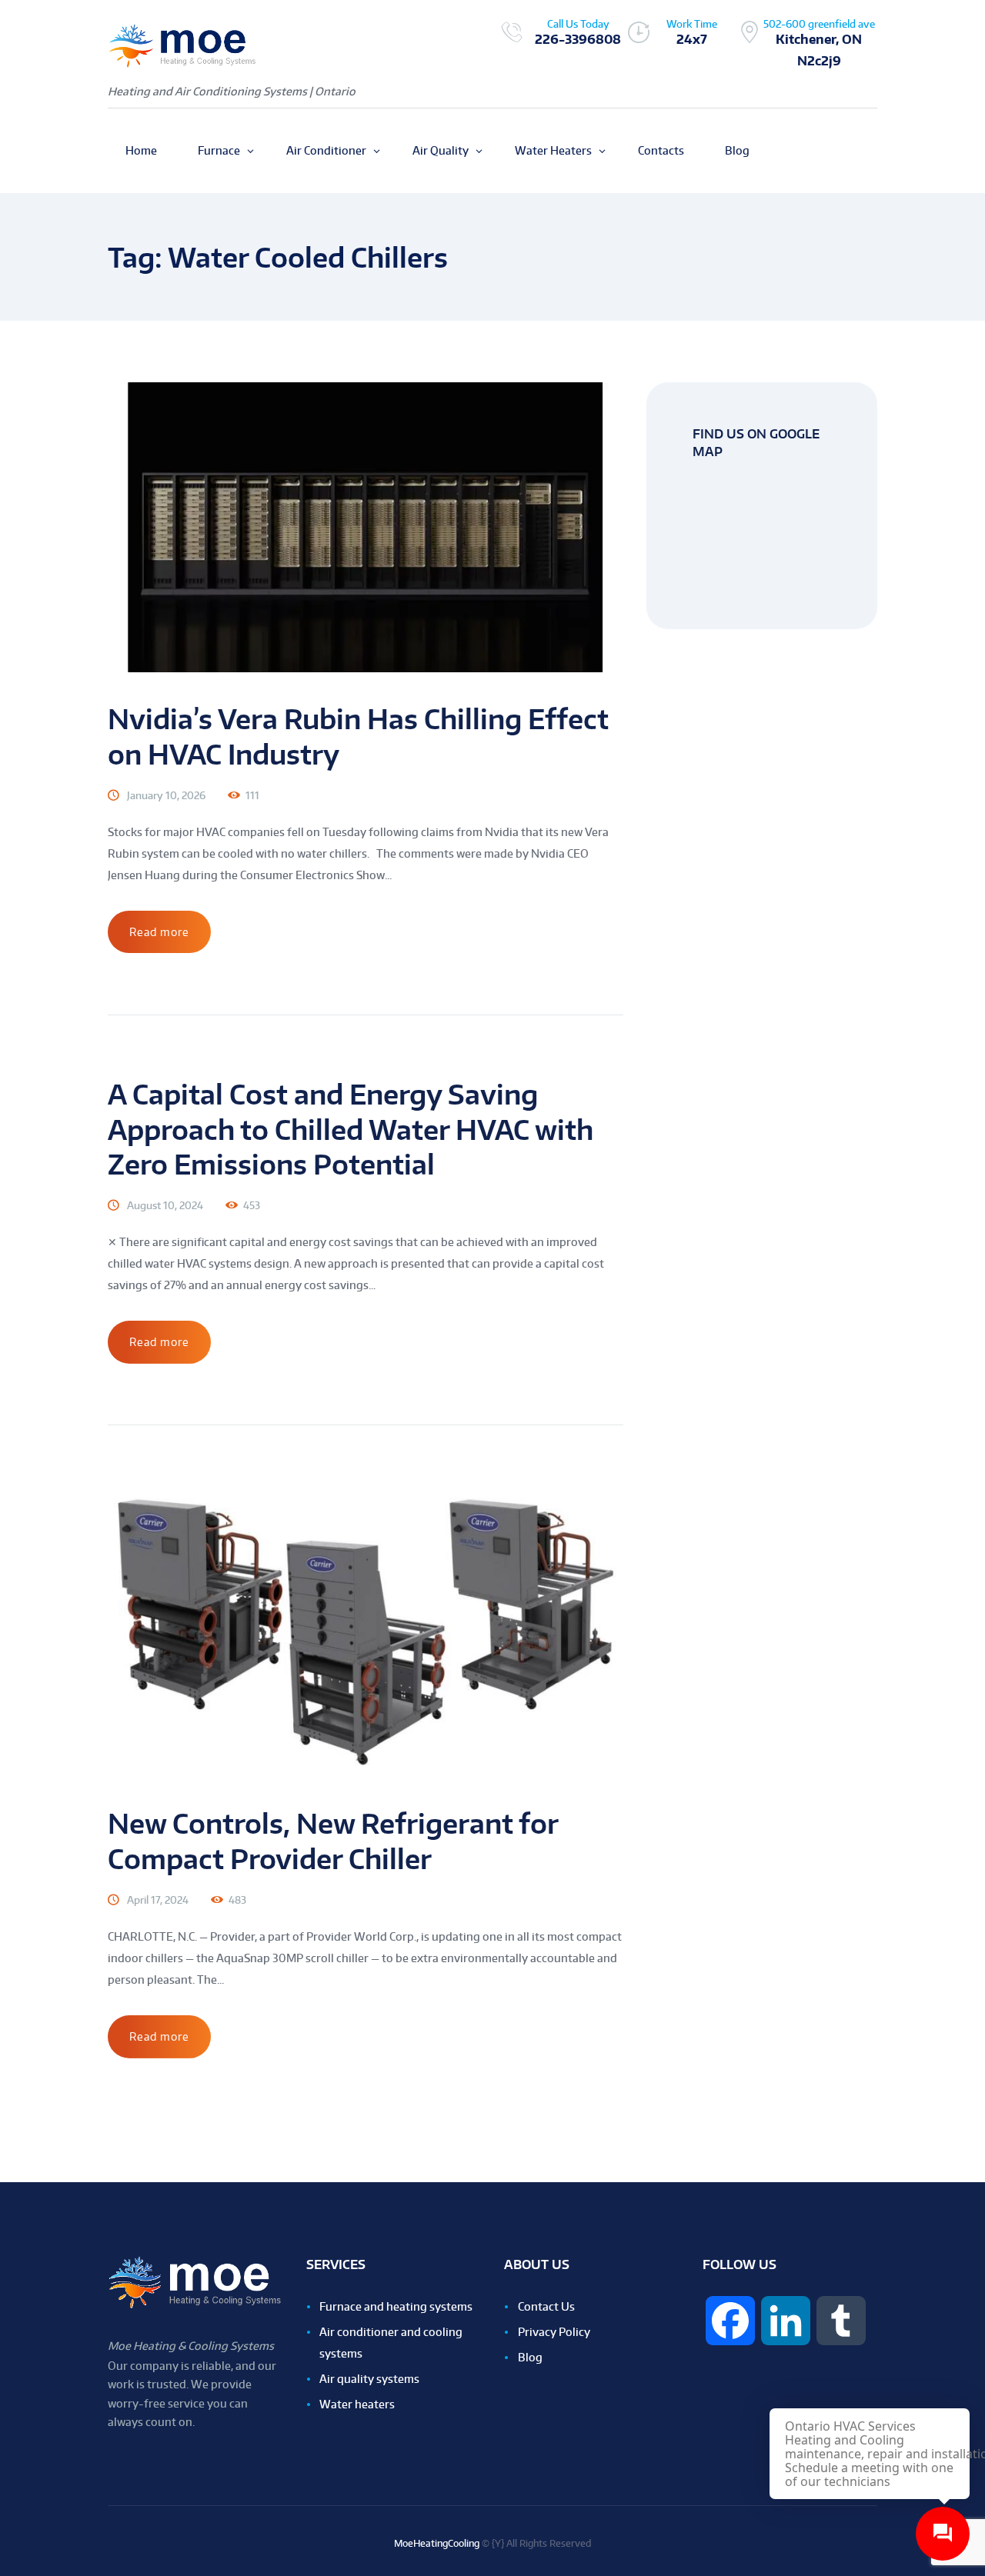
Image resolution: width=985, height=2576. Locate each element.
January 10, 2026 (166, 795)
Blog (530, 2357)
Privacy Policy (554, 2332)
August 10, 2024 (165, 1205)
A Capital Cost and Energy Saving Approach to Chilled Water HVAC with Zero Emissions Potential (351, 1129)
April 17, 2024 (158, 1900)
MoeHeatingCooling (437, 2543)
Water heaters (357, 2404)
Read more (159, 932)
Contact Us (546, 2306)
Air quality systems (369, 2379)
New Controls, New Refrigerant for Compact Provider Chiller (333, 1841)
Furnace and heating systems (396, 2306)
